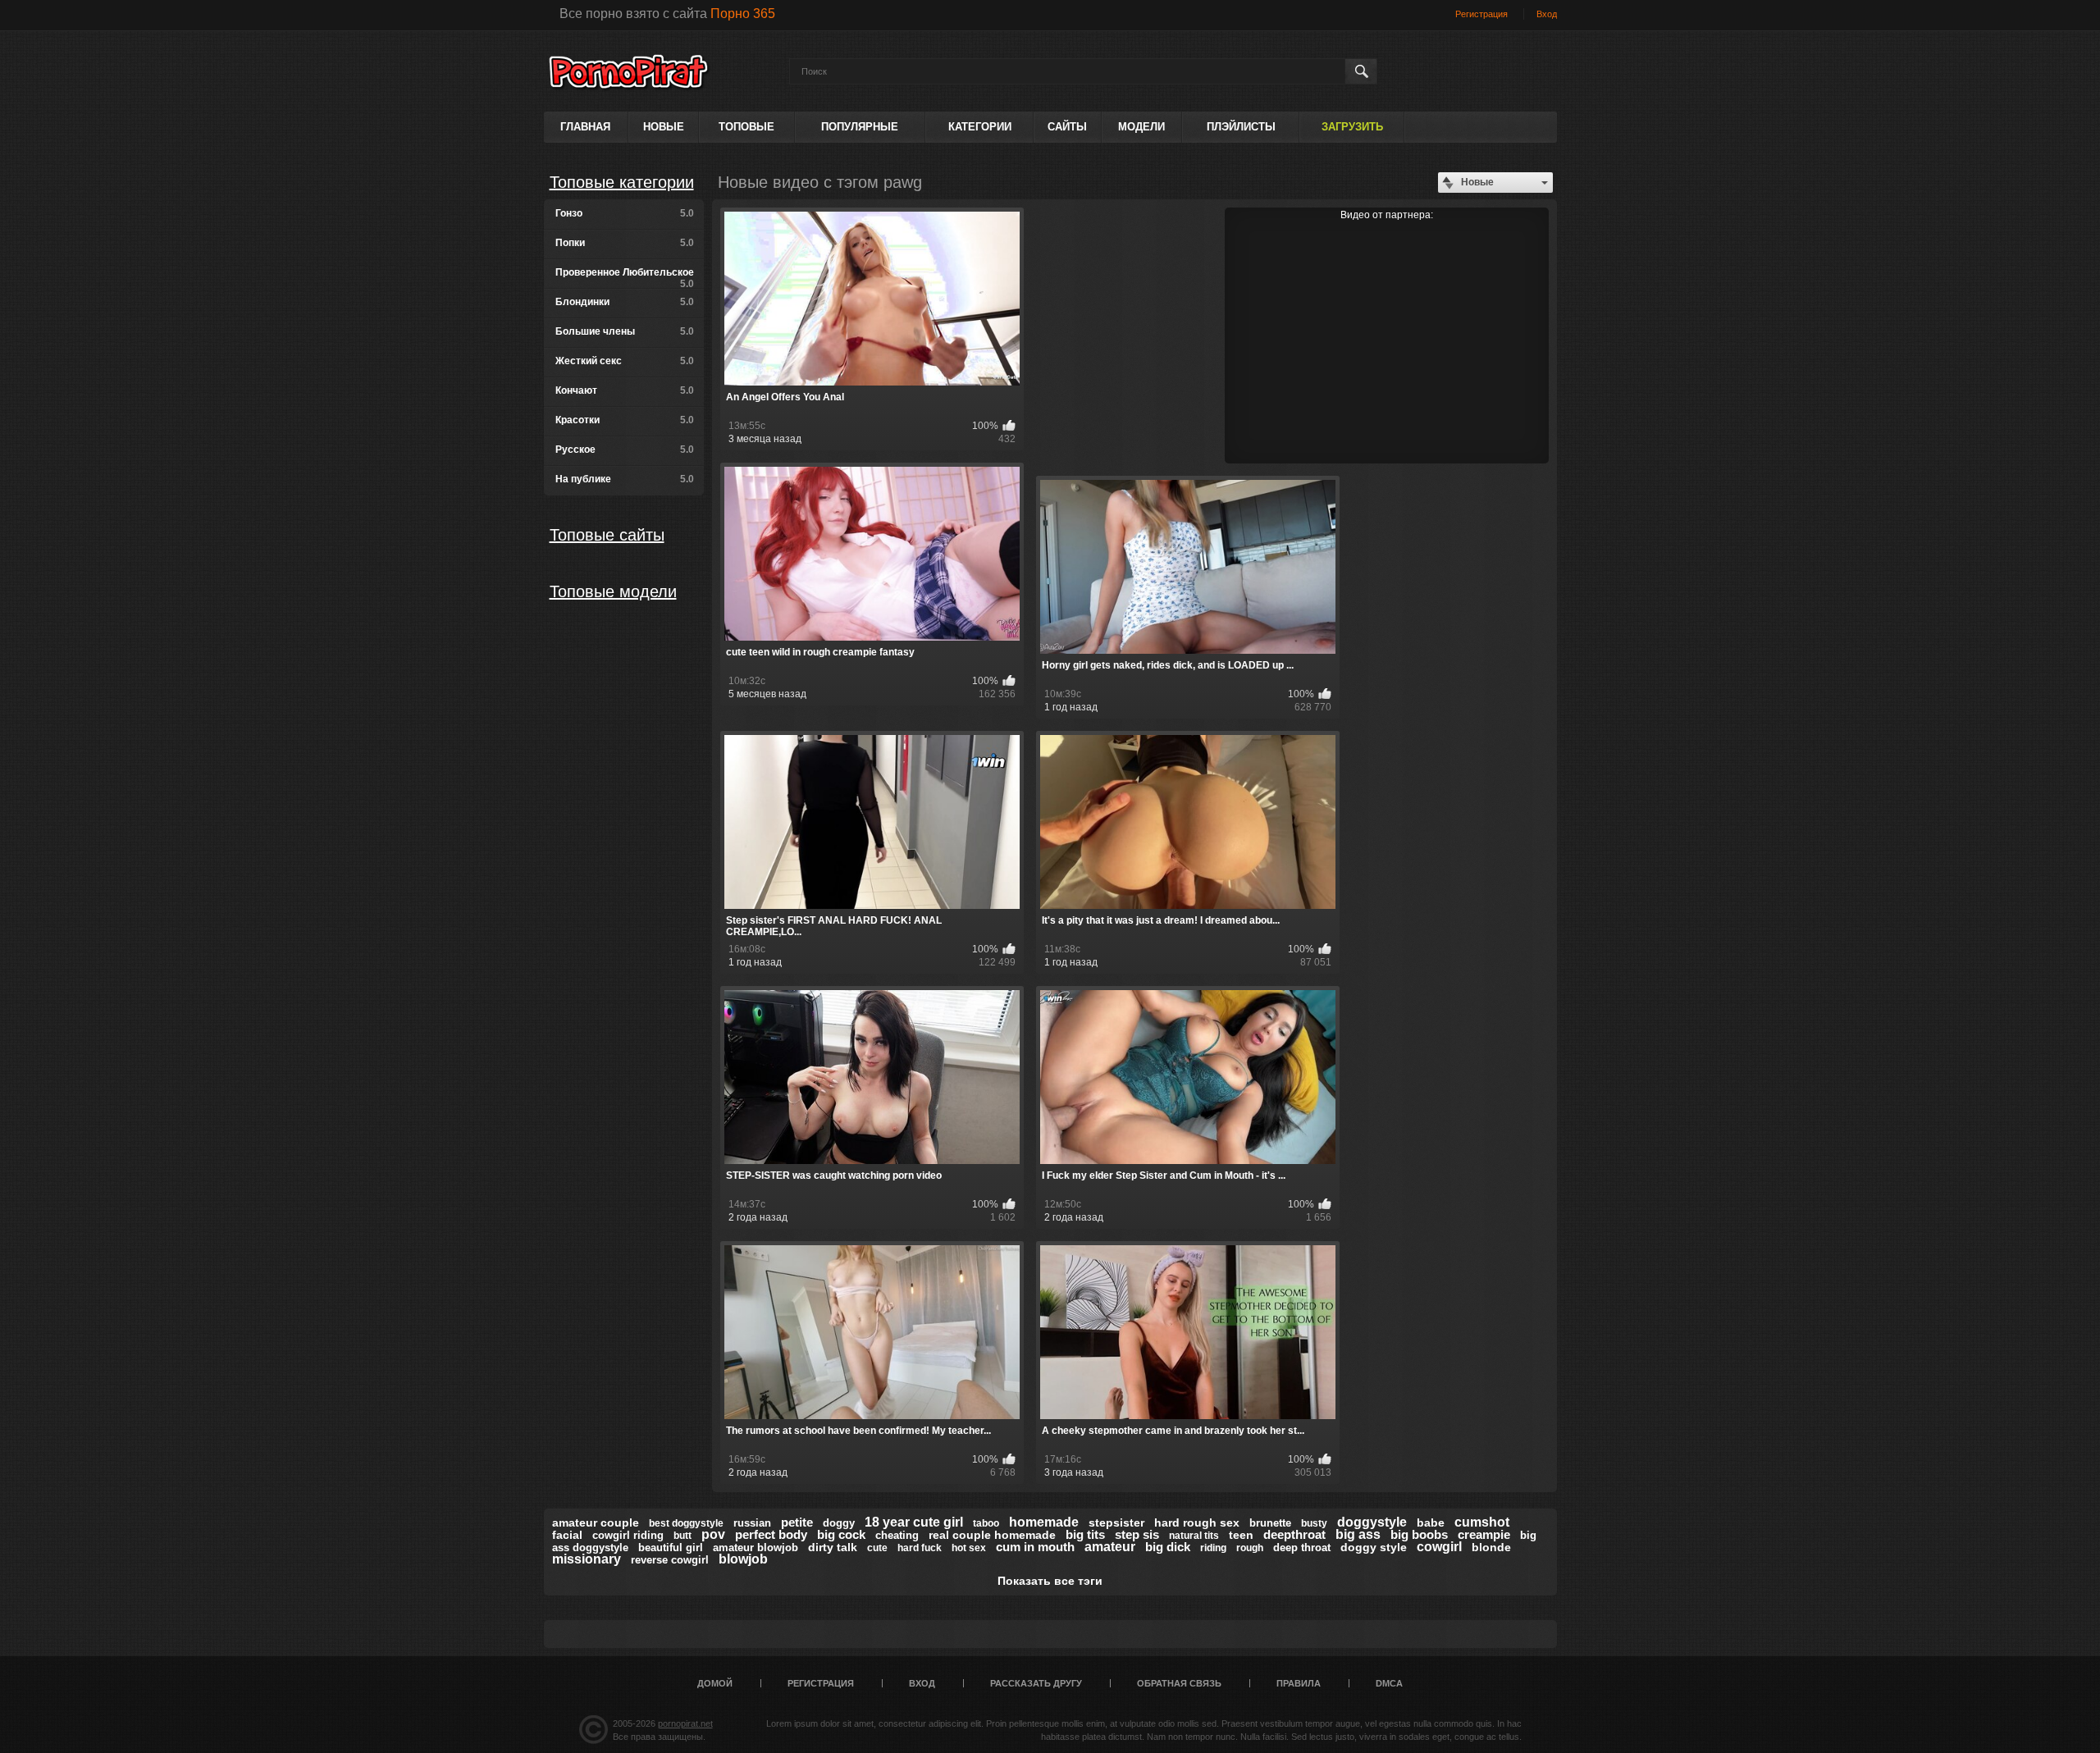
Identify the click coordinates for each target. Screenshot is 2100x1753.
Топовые (746, 127)
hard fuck (920, 1548)
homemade (1044, 1522)
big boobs (1419, 1534)
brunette (1270, 1523)
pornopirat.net (685, 1723)
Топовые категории (622, 182)
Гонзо (625, 213)
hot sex (969, 1548)
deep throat (1302, 1548)
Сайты (1067, 127)
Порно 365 (743, 14)
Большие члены (625, 331)
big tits (1085, 1534)
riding (1213, 1548)
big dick (1168, 1547)
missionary (587, 1559)
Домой (715, 1683)
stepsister (1116, 1522)
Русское (625, 450)
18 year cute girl (914, 1522)
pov (713, 1534)
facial (567, 1535)
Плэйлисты (1241, 127)
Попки (625, 243)
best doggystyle (686, 1523)
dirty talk (833, 1547)
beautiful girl (671, 1548)
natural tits (1194, 1536)
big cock (841, 1534)
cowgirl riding (628, 1535)
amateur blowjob (756, 1548)
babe (1431, 1522)
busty (1314, 1523)
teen (1241, 1535)
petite (797, 1522)
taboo (986, 1523)
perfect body (771, 1534)
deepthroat (1294, 1534)
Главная (585, 127)
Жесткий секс (625, 361)
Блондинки (625, 302)
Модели (1141, 127)
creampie (1484, 1534)
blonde (1491, 1547)
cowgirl (1439, 1547)
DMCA (1389, 1683)
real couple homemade (992, 1535)
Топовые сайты (607, 535)
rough (1250, 1548)
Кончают (625, 390)
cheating (897, 1535)
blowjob (743, 1559)
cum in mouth (1035, 1547)
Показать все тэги (1050, 1581)
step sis (1137, 1534)
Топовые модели (613, 591)
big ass (1358, 1534)
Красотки (625, 420)
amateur (1110, 1547)
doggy (839, 1523)
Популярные (860, 127)
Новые (664, 127)
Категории (980, 127)
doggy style (1374, 1547)
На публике (625, 479)
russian (752, 1523)
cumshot (1482, 1522)
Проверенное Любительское (625, 278)
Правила (1299, 1683)
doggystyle (1372, 1522)
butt (682, 1536)
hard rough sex (1197, 1522)
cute (877, 1548)
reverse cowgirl (670, 1560)
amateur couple (596, 1522)
